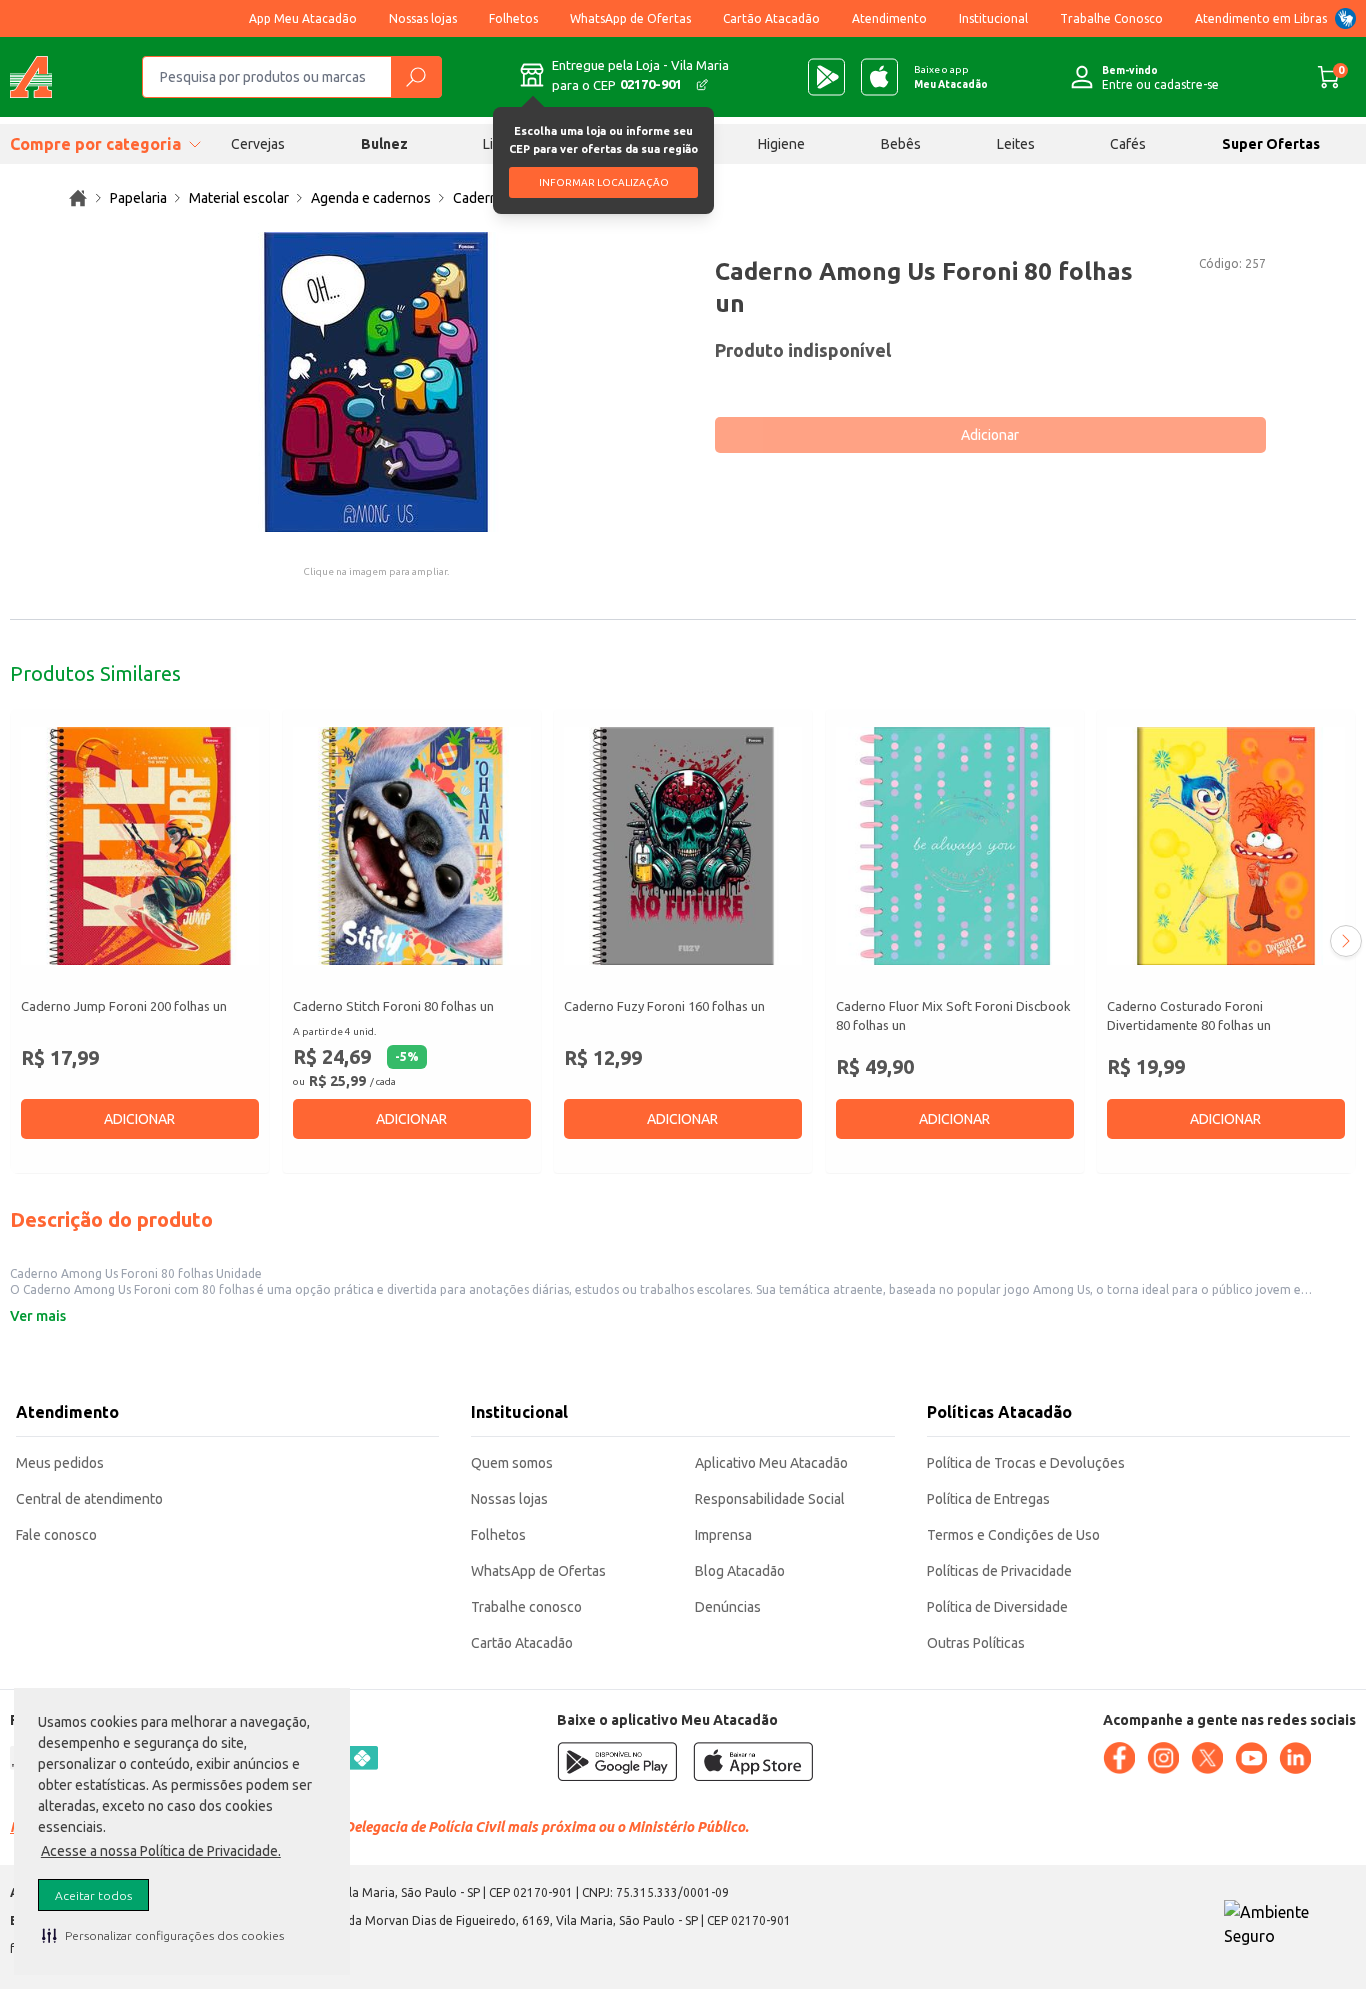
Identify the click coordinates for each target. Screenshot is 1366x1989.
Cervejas (258, 144)
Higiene (781, 144)
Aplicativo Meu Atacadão (771, 1463)
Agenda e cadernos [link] (371, 198)
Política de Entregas (988, 1499)
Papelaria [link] (138, 198)
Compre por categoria (95, 144)
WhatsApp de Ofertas (630, 18)
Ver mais (38, 1316)
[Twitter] (1207, 1758)
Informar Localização (604, 182)
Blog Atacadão (740, 1571)
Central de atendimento (89, 1499)
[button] (163, 1935)
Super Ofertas (1271, 144)
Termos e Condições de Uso (1013, 1535)
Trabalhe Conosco (1111, 18)
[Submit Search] (416, 77)
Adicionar (990, 435)
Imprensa (723, 1535)
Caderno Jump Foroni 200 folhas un (124, 1006)
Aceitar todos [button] (93, 1895)
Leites (1016, 144)
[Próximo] (1346, 941)
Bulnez (384, 144)
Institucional (993, 18)
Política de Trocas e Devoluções (1026, 1463)
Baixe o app (951, 77)
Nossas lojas (423, 18)
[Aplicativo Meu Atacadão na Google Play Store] (826, 77)
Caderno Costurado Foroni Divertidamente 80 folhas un (1189, 1016)
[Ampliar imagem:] (376, 382)
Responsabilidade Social (770, 1499)
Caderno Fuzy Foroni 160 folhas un (664, 1006)
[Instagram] (1163, 1758)
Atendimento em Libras (1261, 18)
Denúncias (728, 1607)
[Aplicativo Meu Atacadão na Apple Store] (879, 77)
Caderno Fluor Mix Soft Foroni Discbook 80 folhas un (953, 1016)
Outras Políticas (976, 1643)
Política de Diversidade (997, 1607)
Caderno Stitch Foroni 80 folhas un (393, 1006)
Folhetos (513, 18)
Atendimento (889, 18)
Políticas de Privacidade (999, 1571)
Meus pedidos (60, 1463)
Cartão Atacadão (771, 18)
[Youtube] (1251, 1758)
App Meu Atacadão (303, 18)
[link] (78, 198)
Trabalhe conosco (526, 1607)
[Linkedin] (1295, 1758)
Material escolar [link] (239, 198)
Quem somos (512, 1463)
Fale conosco (56, 1535)
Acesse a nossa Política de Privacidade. (161, 1851)
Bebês (901, 144)
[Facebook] (1119, 1758)
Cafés (1128, 144)
